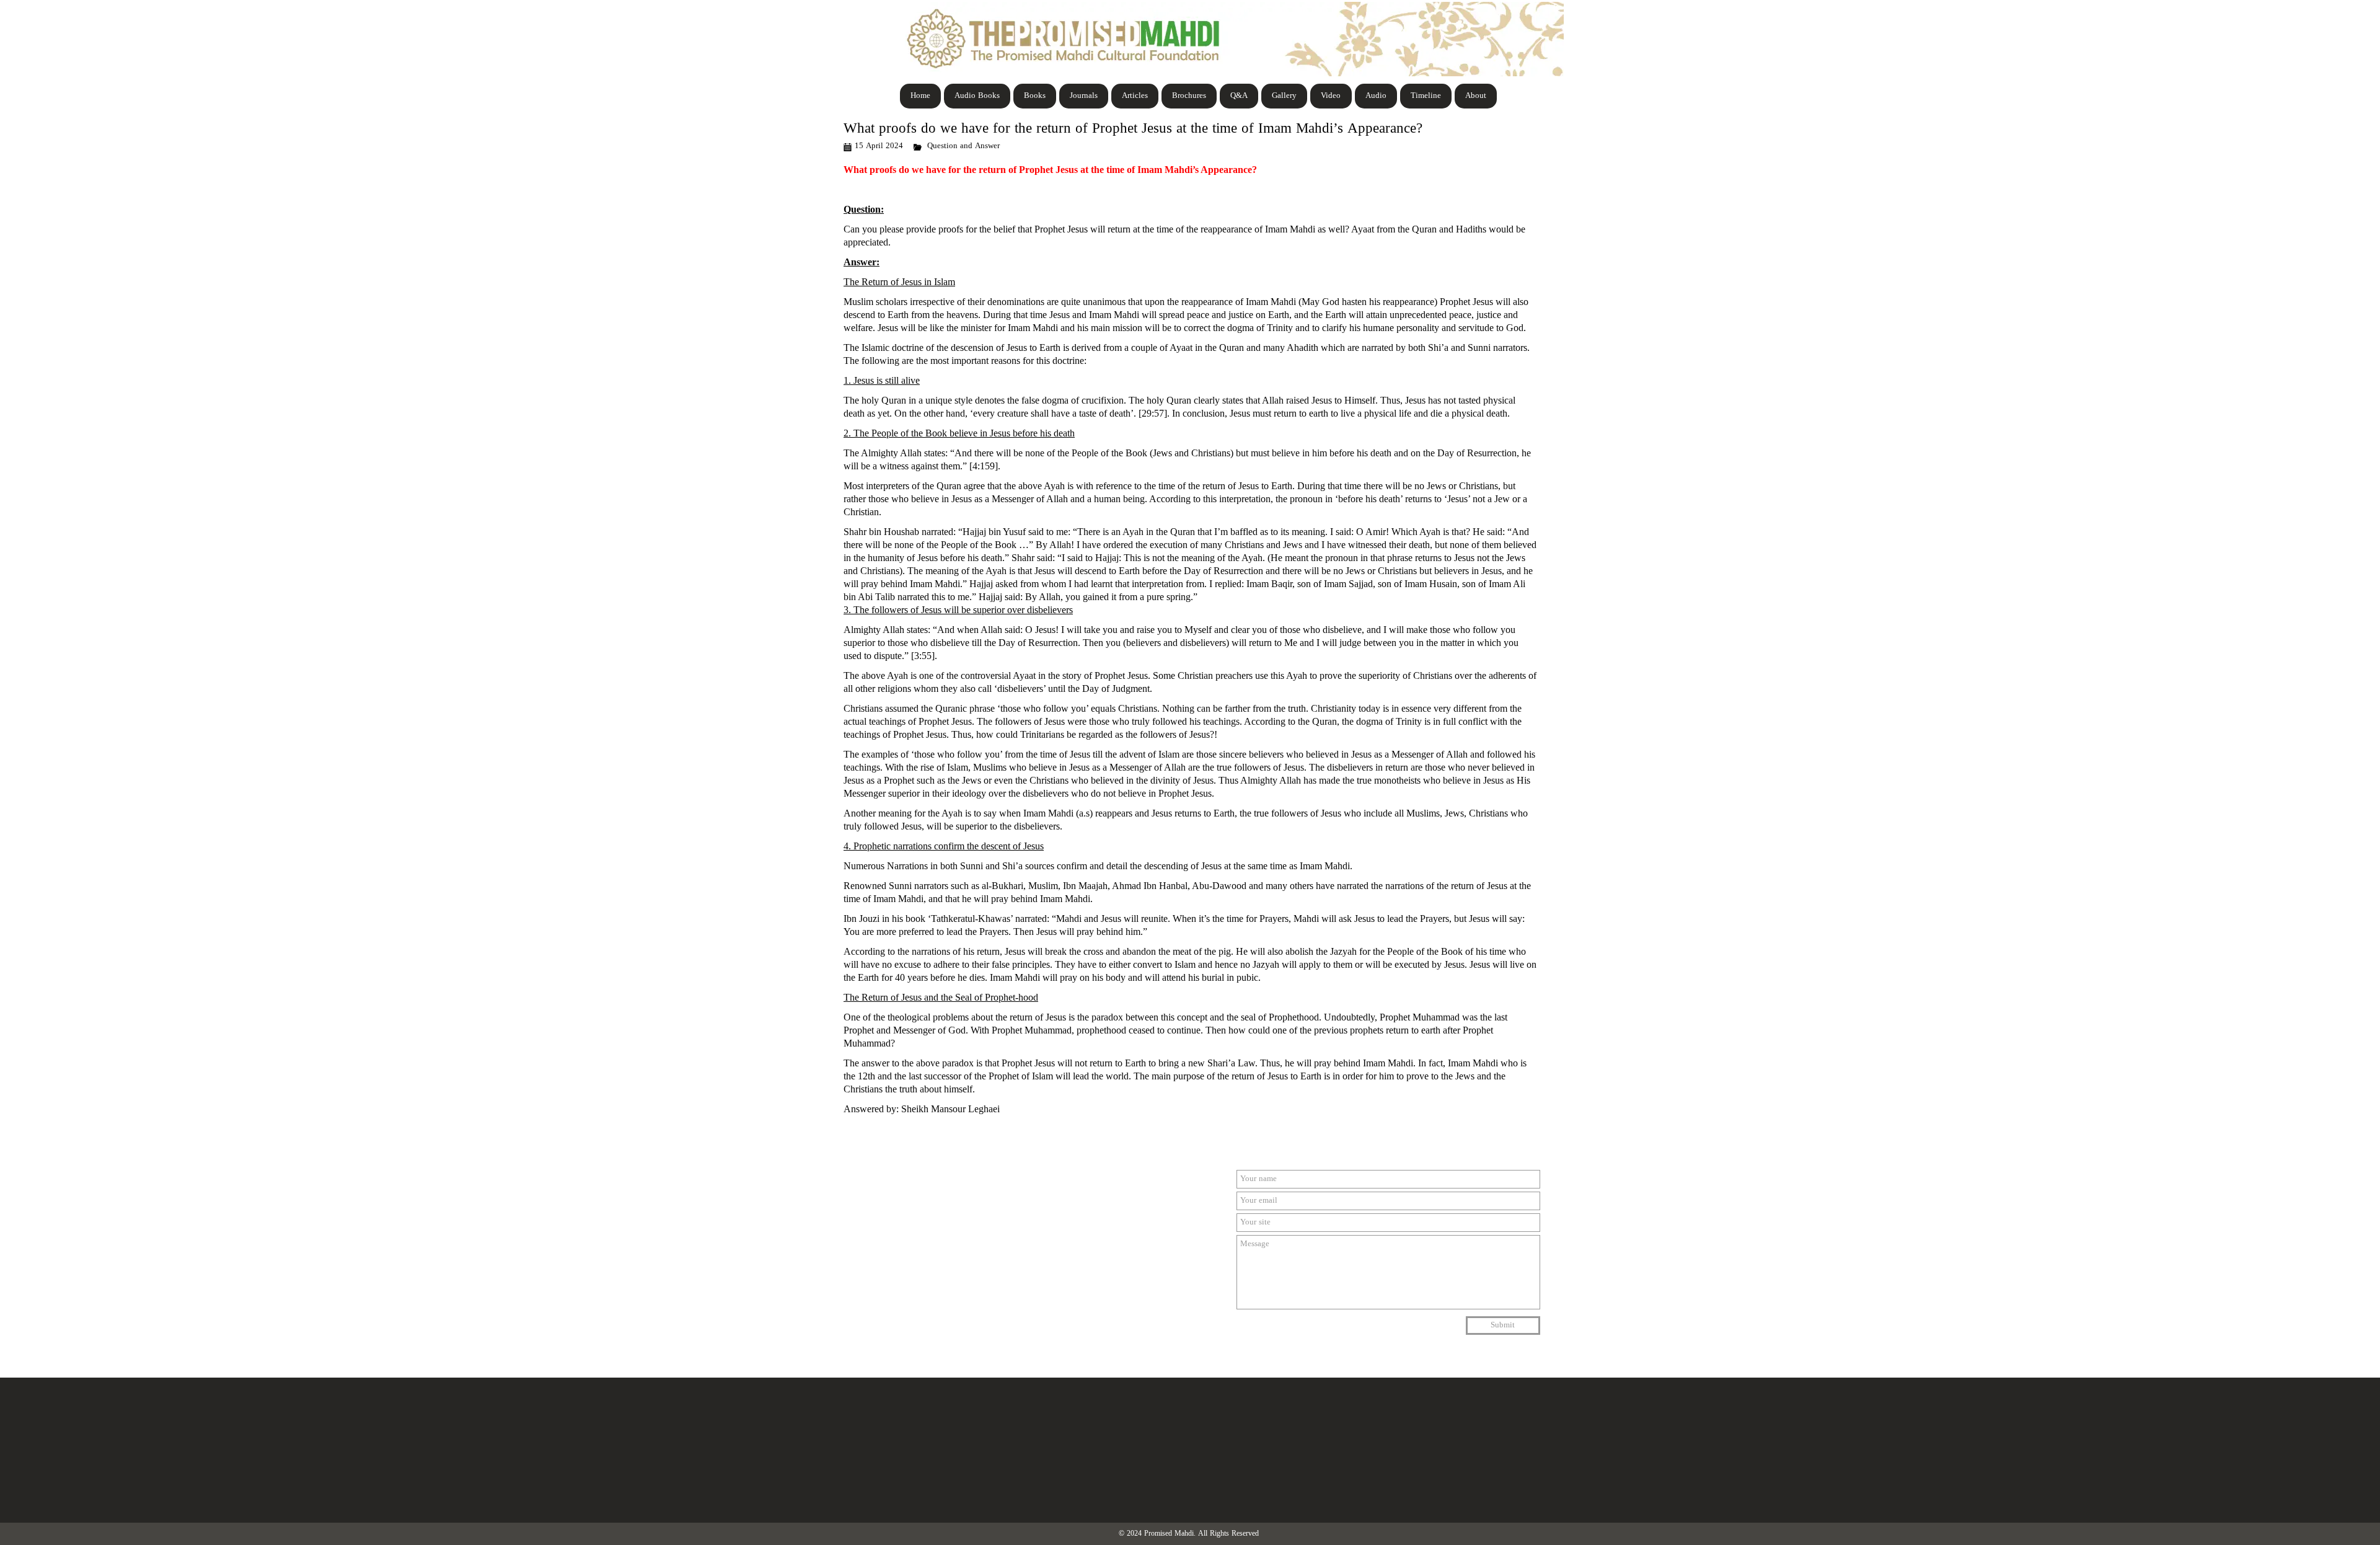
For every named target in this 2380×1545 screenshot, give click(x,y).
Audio (1376, 96)
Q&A (1239, 96)
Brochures (1189, 96)
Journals (1084, 96)
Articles (1135, 96)
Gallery (1284, 96)
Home (920, 96)
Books (1035, 96)
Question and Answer (963, 146)
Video (1331, 96)
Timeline (1426, 96)
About (1476, 96)
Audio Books (977, 96)
